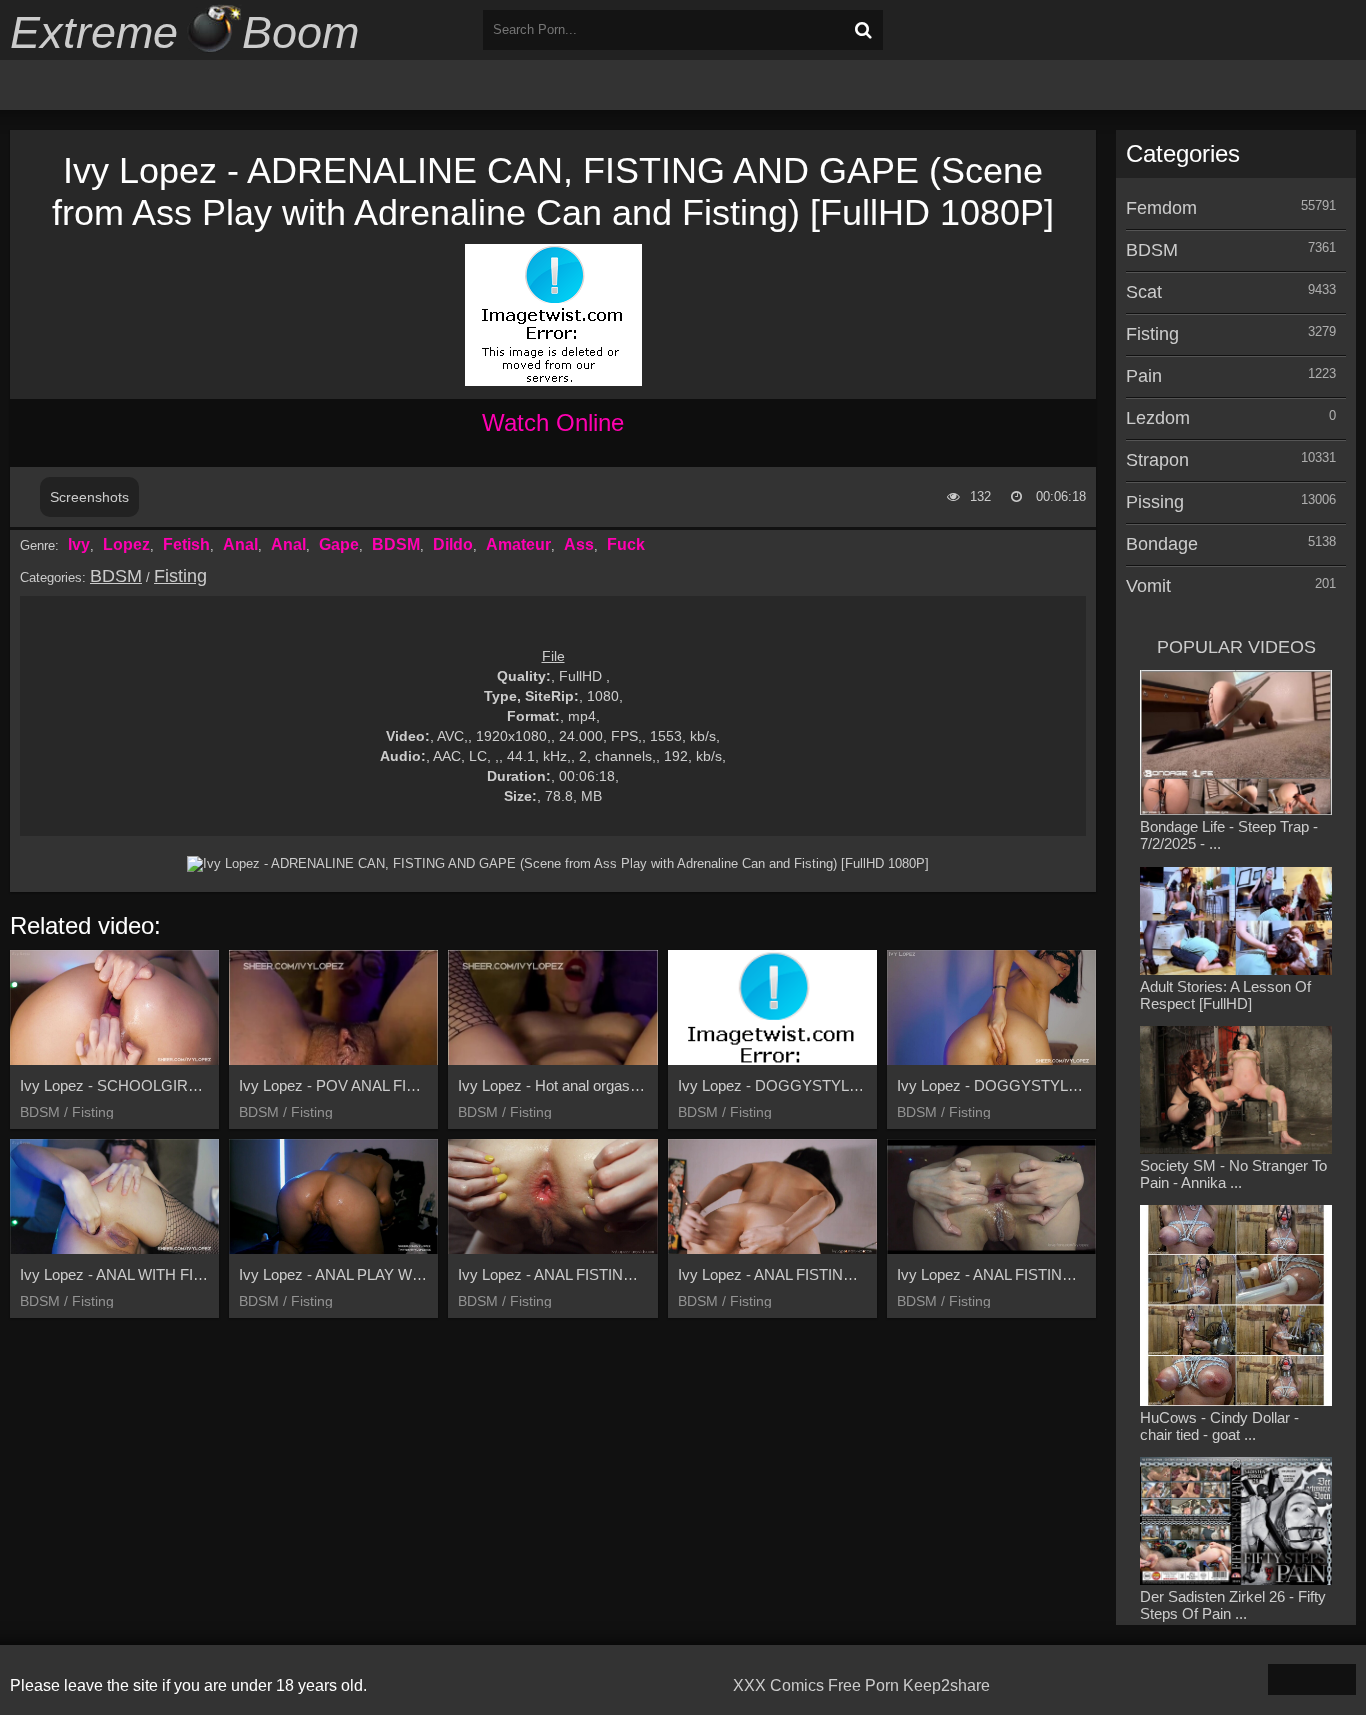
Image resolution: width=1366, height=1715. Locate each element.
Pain (1144, 376)
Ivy (79, 544)
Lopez (126, 544)
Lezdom (1158, 418)
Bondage (1162, 544)
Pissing (1155, 502)
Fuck (626, 544)
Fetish (186, 544)
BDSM (396, 544)
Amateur (518, 544)
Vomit (1148, 586)
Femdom (1161, 208)
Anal (240, 544)
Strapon (1157, 460)
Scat (1144, 292)
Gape (339, 544)
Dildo (453, 544)
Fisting (180, 576)
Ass (579, 544)
